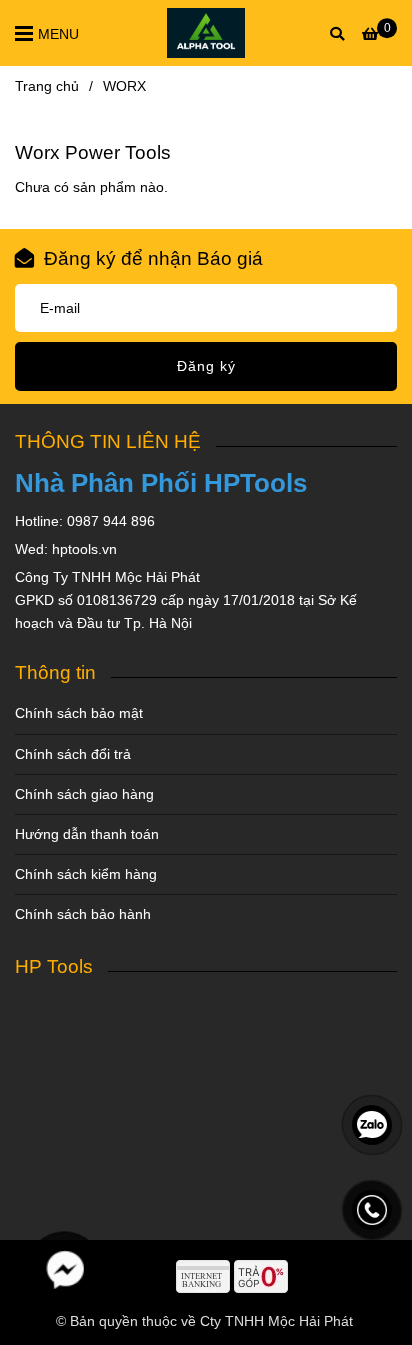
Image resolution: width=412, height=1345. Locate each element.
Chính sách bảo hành (83, 914)
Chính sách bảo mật (79, 713)
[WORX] (206, 33)
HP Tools (54, 966)
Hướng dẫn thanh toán (87, 834)
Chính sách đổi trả (73, 754)
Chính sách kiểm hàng (86, 874)
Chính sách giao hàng (84, 794)
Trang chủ (47, 86)
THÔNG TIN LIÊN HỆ (108, 441)
